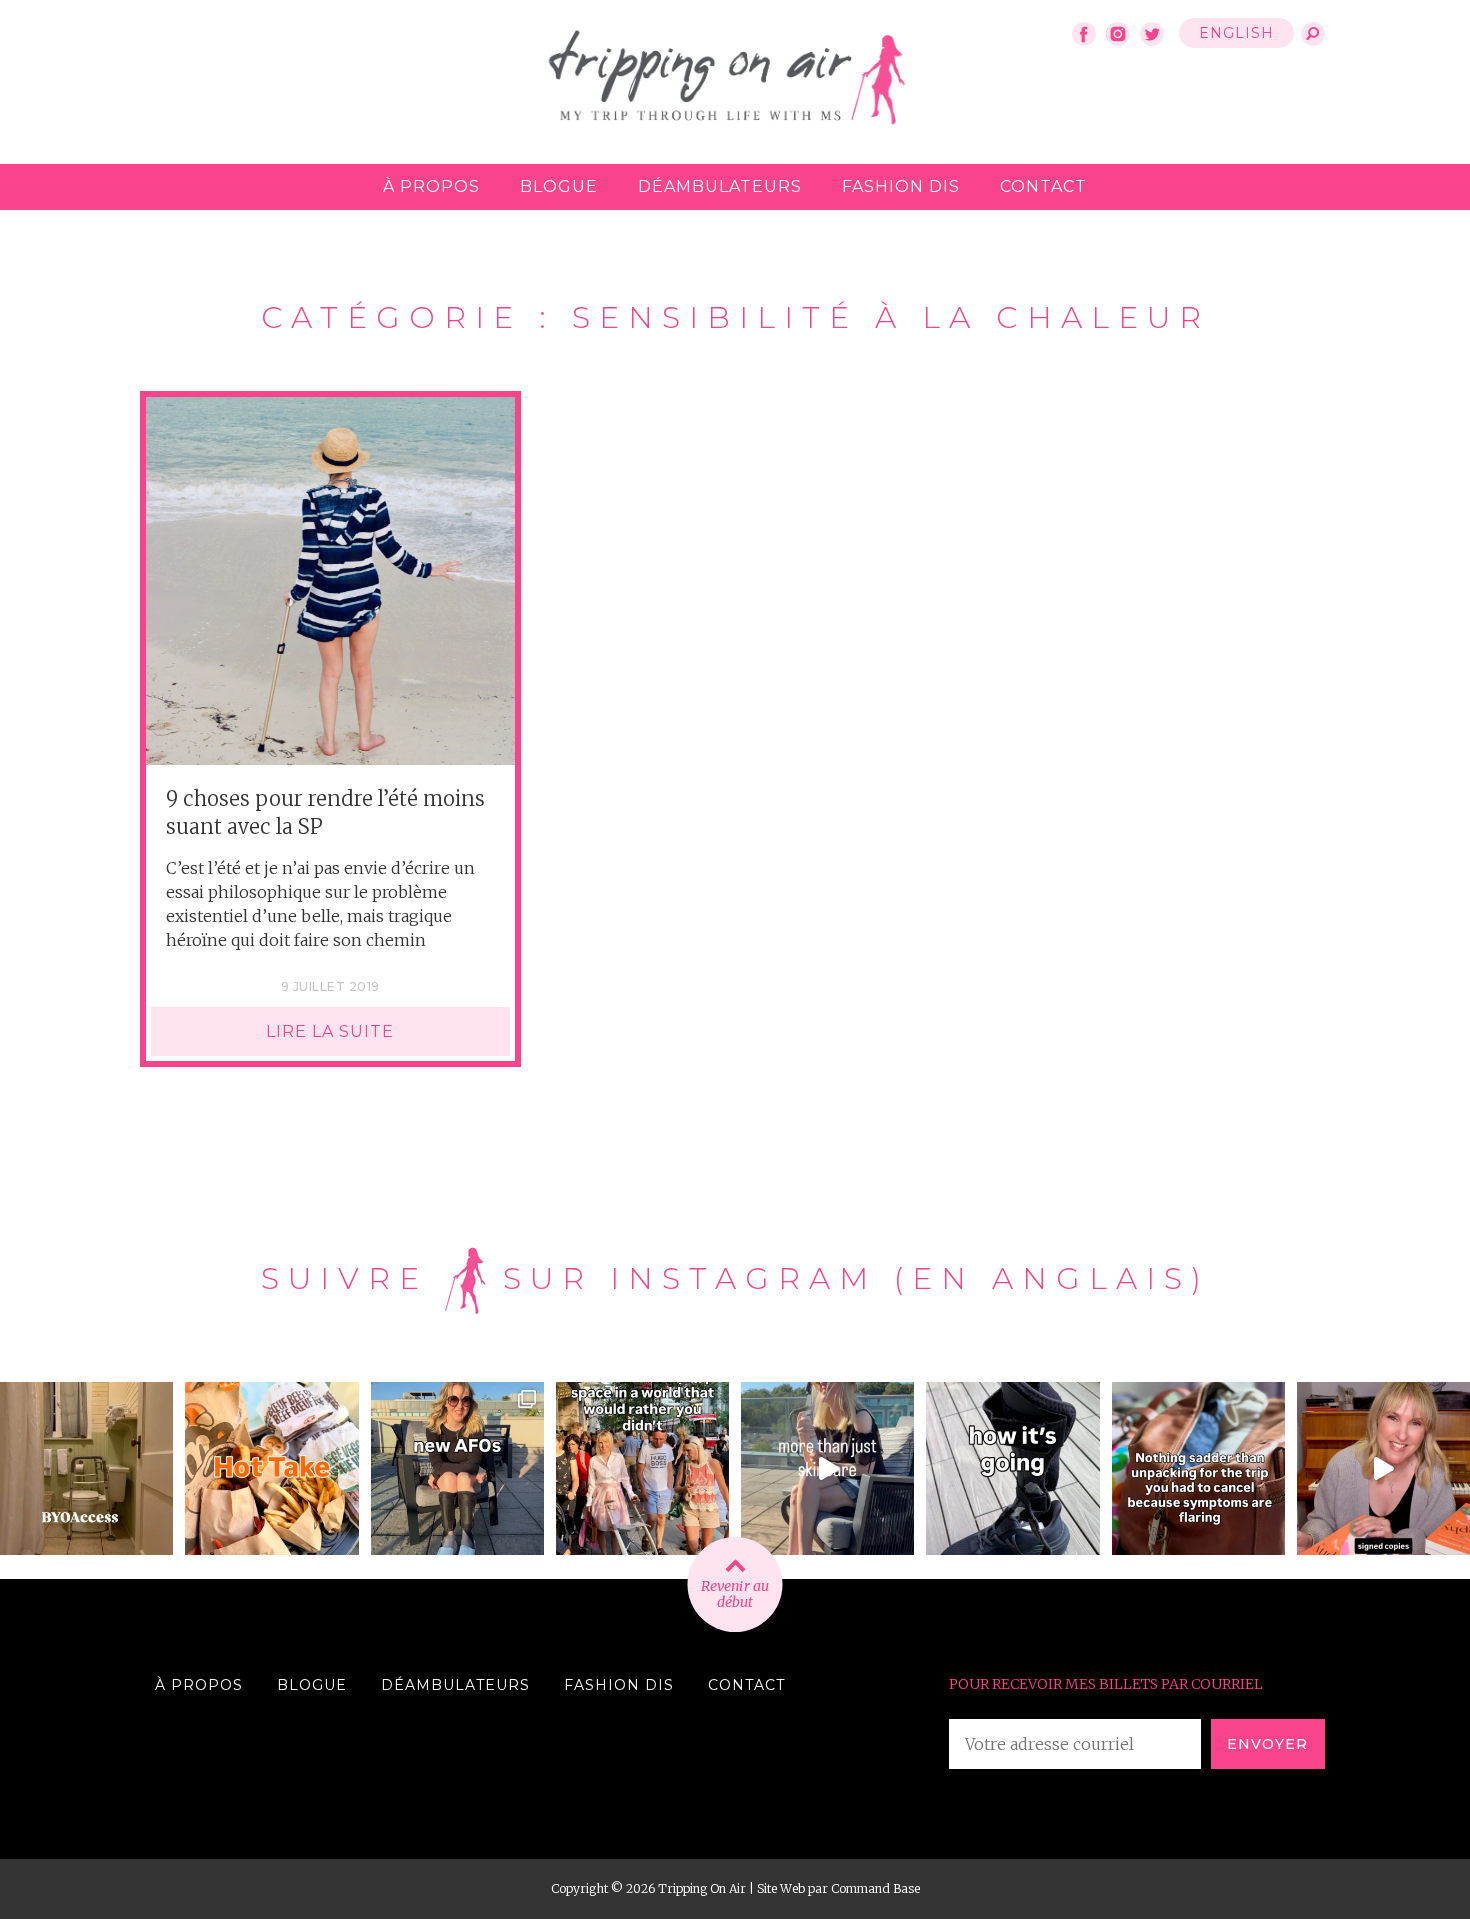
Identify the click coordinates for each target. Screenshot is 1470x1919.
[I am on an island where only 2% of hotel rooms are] (86, 1468)
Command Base (875, 1888)
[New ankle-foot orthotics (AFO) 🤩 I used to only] (457, 1468)
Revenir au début (735, 1594)
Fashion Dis (901, 186)
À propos (431, 186)
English (1236, 33)
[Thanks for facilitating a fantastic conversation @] (1383, 1468)
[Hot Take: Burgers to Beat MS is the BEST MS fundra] (271, 1468)
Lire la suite (330, 1031)
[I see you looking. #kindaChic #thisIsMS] (642, 1468)
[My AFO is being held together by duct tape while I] (1012, 1468)
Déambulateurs (720, 186)
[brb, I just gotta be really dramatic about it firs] (1198, 1468)
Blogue (559, 186)
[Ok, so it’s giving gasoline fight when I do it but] (827, 1468)
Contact (1043, 186)
